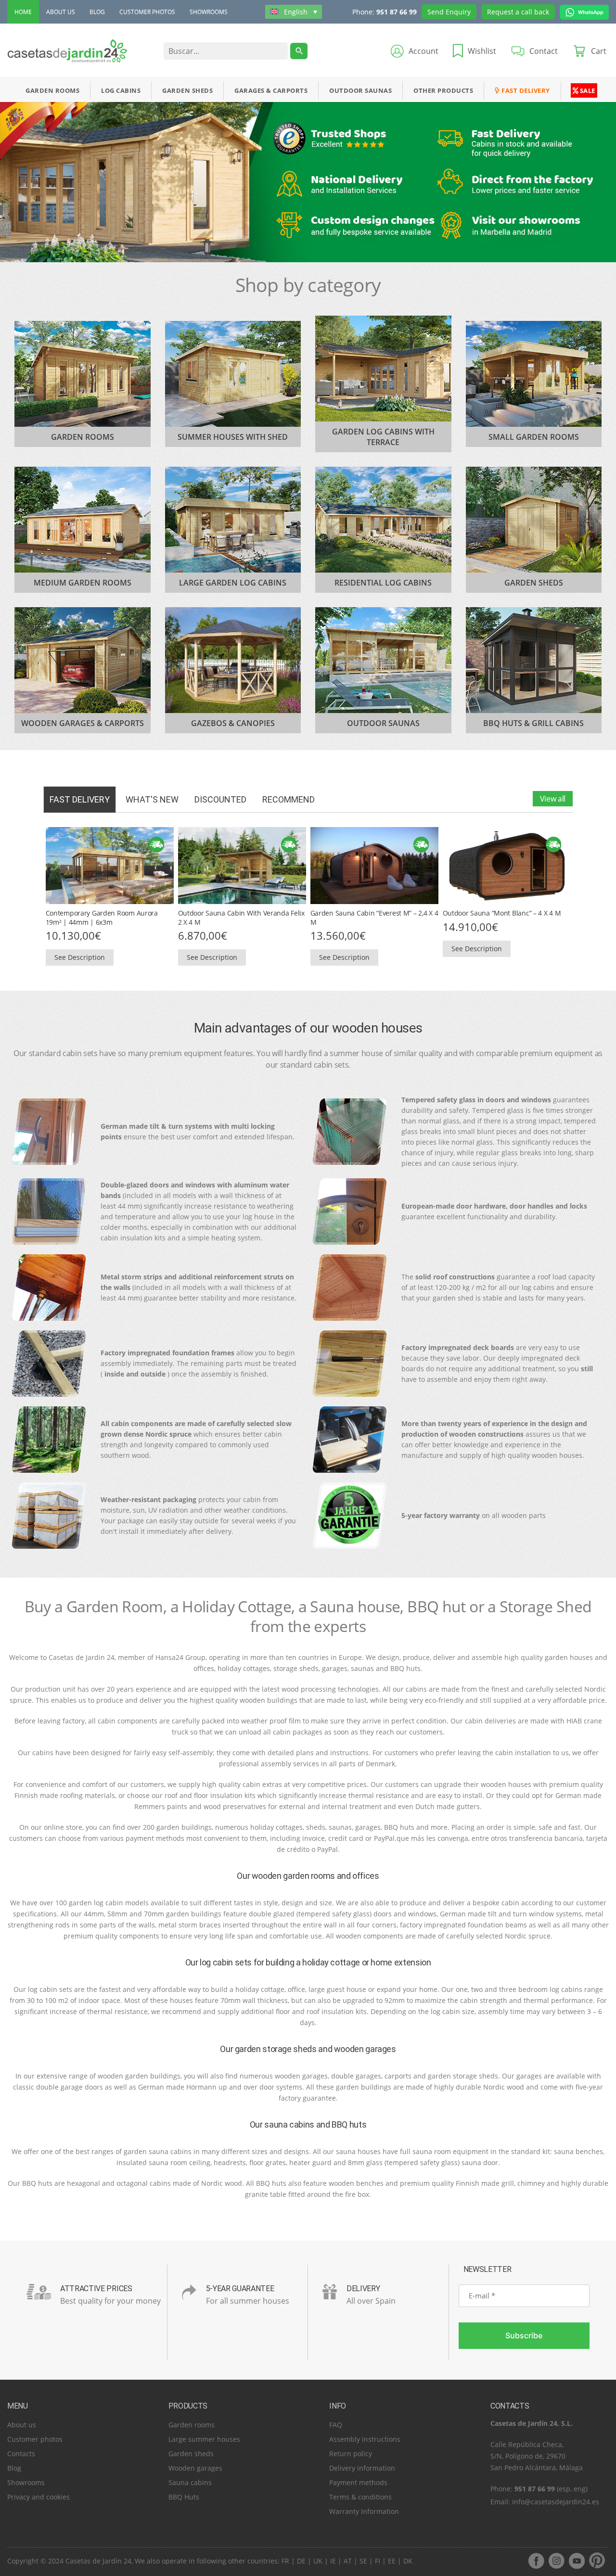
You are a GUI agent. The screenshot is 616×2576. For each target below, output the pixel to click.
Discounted (220, 799)
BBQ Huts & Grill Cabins (533, 723)
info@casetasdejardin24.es (556, 2502)
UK (318, 2561)
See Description (80, 957)
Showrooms (209, 12)
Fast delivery (80, 799)
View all (553, 799)
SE (363, 2561)
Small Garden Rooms (534, 437)
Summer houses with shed (233, 437)
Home (23, 12)
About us (61, 12)
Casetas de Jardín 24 (98, 2561)
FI (378, 2561)
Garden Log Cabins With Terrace (383, 437)
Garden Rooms (52, 90)
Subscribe (524, 2335)
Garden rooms (192, 2425)
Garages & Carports (271, 90)
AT (348, 2561)
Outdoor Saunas (360, 90)
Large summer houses (204, 2439)
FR (285, 2561)
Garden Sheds (187, 90)
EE (392, 2561)
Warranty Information (364, 2511)
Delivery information (362, 2468)
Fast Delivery (525, 90)
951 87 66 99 (397, 12)
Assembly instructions (365, 2439)
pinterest (597, 2561)
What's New (152, 799)
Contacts (21, 2454)
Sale (587, 90)
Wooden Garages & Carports (83, 723)
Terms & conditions (360, 2497)
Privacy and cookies (38, 2497)
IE (333, 2561)
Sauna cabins (190, 2482)
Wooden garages (195, 2468)
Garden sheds (191, 2454)
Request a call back (518, 12)
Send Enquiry (449, 12)
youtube (577, 2561)
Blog (97, 12)
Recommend (289, 799)
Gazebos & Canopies (233, 723)
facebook (536, 2561)
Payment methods (358, 2482)
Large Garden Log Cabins (233, 583)
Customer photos (147, 12)
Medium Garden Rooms (83, 583)
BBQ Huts (184, 2497)
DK (408, 2561)
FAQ (336, 2425)
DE (301, 2561)
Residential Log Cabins (383, 583)
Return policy (351, 2454)
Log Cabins (121, 90)
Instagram (556, 2561)
